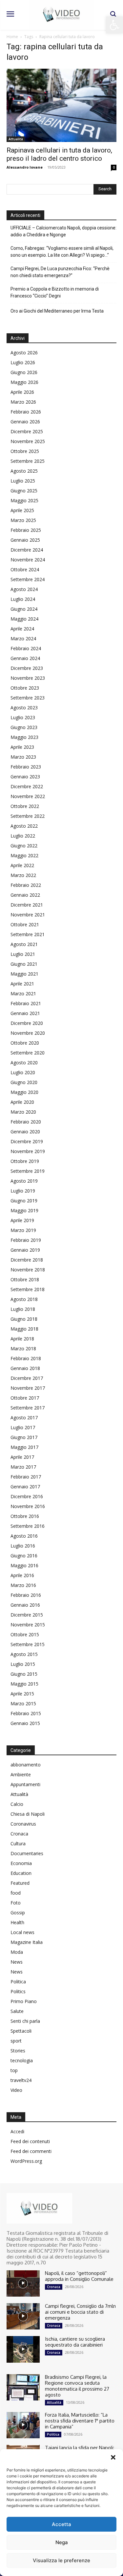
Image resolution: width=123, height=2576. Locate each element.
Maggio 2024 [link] (24, 619)
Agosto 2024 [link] (24, 589)
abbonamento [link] (26, 1765)
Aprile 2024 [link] (22, 629)
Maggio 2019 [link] (24, 1210)
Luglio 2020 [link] (23, 1072)
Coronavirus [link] (23, 1824)
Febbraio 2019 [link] (26, 1240)
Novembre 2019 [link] (28, 1151)
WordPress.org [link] (26, 2161)
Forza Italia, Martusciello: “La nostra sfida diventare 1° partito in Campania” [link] (80, 2421)
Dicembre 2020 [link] (27, 1023)
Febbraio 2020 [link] (26, 1122)
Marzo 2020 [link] (23, 1112)
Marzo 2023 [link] (23, 757)
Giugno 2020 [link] (24, 1082)
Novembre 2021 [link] (28, 915)
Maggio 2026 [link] (24, 382)
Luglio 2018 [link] (23, 1309)
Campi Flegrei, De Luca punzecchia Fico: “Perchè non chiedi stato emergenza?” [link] (60, 272)
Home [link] (12, 37)
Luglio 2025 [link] (23, 481)
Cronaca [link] (19, 1834)
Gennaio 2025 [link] (25, 540)
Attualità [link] (16, 139)
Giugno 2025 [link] (24, 491)
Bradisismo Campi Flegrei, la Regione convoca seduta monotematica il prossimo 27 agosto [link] (77, 2386)
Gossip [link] (18, 1913)
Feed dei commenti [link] (31, 2151)
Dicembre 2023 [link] (27, 668)
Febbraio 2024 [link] (26, 648)
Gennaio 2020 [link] (25, 1132)
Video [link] (16, 2090)
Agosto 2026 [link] (24, 353)
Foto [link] (16, 1903)
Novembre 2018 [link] (28, 1270)
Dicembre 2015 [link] (27, 1615)
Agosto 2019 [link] (24, 1181)
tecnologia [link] (22, 2060)
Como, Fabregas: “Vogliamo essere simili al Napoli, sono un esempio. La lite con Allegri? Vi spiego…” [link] (62, 252)
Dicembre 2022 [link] (27, 786)
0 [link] (114, 167)
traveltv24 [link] (21, 2080)
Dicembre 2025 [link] (27, 431)
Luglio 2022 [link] (23, 836)
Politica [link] (18, 1982)
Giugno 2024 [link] (24, 609)
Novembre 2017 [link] (28, 1388)
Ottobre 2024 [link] (25, 569)
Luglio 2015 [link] (23, 1664)
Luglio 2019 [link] (23, 1191)
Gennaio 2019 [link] (25, 1250)
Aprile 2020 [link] (22, 1102)
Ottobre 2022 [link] (25, 806)
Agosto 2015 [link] (24, 1654)
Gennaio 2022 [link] (25, 895)
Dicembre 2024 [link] (27, 550)
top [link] (14, 2070)
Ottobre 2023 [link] (25, 688)
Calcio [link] (17, 1804)
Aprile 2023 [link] (22, 747)
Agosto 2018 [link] (24, 1299)
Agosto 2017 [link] (24, 1418)
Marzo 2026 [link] (23, 402)
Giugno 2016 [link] (24, 1556)
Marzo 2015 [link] (23, 1703)
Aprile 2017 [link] (22, 1457)
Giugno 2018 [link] (24, 1319)
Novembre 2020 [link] (28, 1033)
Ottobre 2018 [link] (25, 1279)
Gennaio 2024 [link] (25, 658)
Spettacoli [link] (21, 2031)
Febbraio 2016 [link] (26, 1595)
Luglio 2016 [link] (23, 1546)
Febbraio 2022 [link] (26, 885)
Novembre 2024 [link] (28, 560)
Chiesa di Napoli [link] (28, 1814)
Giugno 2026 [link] (24, 372)
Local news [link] (22, 1932)
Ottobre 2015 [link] (25, 1634)
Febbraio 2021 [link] (26, 1003)
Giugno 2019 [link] (24, 1201)
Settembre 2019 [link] (28, 1171)
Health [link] (17, 1922)
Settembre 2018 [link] (28, 1289)
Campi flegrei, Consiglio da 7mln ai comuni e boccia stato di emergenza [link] (80, 2312)
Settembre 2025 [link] (28, 461)
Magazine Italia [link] (27, 1942)
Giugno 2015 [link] (24, 1674)
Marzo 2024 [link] (23, 638)
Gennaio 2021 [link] (25, 1013)
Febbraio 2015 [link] (26, 1713)
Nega (62, 2542)
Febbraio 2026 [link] (26, 412)
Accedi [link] (17, 2131)
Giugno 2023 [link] (24, 727)
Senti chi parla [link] (25, 2021)
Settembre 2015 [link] (28, 1644)
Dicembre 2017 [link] (27, 1378)
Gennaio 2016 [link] (25, 1605)
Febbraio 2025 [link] (26, 530)
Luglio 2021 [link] (23, 954)
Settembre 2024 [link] (28, 579)
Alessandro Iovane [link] (25, 167)
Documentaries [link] (27, 1853)
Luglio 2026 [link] (23, 362)
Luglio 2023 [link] (23, 717)
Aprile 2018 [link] (22, 1339)
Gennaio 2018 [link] (25, 1368)
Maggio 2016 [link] (24, 1565)
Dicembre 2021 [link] (27, 905)
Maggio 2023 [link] (24, 737)
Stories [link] (18, 2051)
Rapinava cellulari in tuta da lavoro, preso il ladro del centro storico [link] (59, 154)
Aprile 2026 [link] (22, 392)
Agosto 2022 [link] (24, 826)
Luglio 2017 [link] (23, 1427)
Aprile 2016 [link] (22, 1575)
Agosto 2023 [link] (24, 708)
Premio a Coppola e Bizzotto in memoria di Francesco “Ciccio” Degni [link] (55, 292)
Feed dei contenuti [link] (30, 2141)
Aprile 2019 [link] (22, 1220)
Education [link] (21, 1873)
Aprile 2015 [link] (22, 1694)
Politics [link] (18, 1991)
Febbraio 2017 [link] (26, 1477)
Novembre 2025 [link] (28, 441)
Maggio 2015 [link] (24, 1684)
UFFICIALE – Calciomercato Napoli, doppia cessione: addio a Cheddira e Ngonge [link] (63, 231)
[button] (113, 2457)
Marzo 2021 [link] (23, 993)
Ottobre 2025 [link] (25, 451)
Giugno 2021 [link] (24, 964)
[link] (114, 25)
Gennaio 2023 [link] (25, 777)
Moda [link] (17, 1952)
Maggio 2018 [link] (24, 1329)
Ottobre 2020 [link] (25, 1043)
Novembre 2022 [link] (28, 796)
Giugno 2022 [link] (24, 846)
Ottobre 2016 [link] (25, 1516)
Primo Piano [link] (24, 2001)
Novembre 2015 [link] (28, 1625)
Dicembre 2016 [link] (27, 1496)
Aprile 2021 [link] (22, 984)
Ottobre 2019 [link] (25, 1161)
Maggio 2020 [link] (24, 1092)
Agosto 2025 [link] (24, 471)
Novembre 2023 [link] (28, 678)
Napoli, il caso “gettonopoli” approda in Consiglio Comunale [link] (79, 2276)
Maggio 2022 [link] (24, 855)
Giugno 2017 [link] (24, 1437)
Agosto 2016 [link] (24, 1536)
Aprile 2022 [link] (22, 865)
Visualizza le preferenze (61, 2560)
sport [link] (16, 2041)
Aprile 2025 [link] (22, 510)
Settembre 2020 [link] (28, 1053)
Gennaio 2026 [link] (25, 422)
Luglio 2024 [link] (23, 599)
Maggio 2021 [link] (24, 974)
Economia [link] (21, 1863)
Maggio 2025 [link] (24, 500)
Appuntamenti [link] (25, 1784)
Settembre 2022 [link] (28, 816)
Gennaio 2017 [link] (25, 1487)
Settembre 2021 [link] (28, 934)
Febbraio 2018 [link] (26, 1358)
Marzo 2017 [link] (23, 1467)
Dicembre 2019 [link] (27, 1141)
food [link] (16, 1893)
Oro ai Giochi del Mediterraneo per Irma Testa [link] (57, 311)
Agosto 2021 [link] (24, 944)
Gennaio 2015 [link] (25, 1723)
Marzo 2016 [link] (23, 1585)
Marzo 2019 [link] (23, 1230)
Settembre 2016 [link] (28, 1526)
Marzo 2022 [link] (23, 875)
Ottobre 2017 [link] (25, 1398)
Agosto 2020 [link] (24, 1063)
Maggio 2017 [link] (24, 1447)
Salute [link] (17, 2011)
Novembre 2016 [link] (28, 1506)
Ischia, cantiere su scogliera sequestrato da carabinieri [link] (75, 2342)
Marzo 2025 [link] (23, 520)
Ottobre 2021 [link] (25, 924)
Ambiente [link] (21, 1774)
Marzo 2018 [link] (23, 1348)
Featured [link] (20, 1883)
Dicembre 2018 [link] (27, 1260)
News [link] (17, 1962)
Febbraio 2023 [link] (26, 767)
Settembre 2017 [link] (28, 1408)
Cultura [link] (18, 1843)
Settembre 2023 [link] (28, 698)
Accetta (61, 2524)
